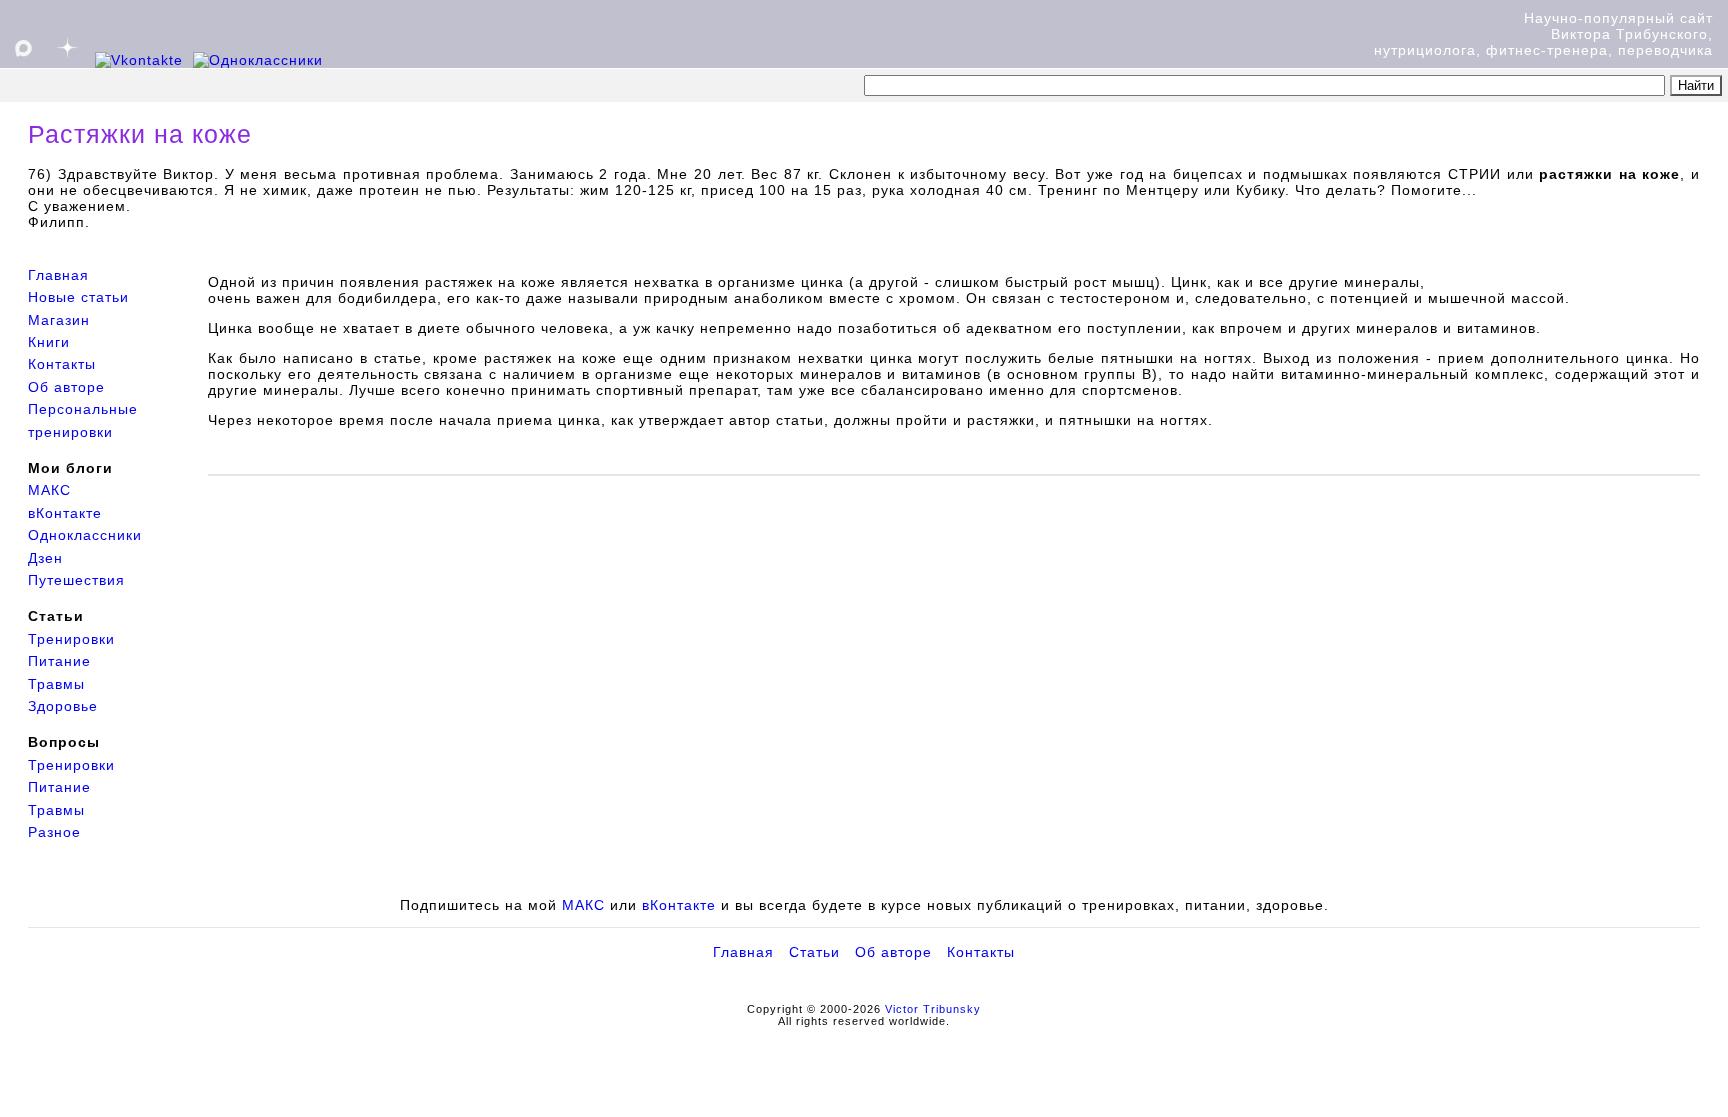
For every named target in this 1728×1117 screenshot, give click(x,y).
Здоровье (63, 706)
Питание (59, 661)
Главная (58, 275)
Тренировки (71, 639)
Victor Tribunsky (933, 1009)
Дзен (45, 558)
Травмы (56, 684)
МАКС (49, 490)
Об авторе (66, 387)
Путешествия (76, 580)
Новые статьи (78, 297)
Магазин (59, 320)
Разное (54, 832)
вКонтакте (65, 513)
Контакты (62, 364)
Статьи (814, 952)
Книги (49, 342)
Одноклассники (85, 535)
